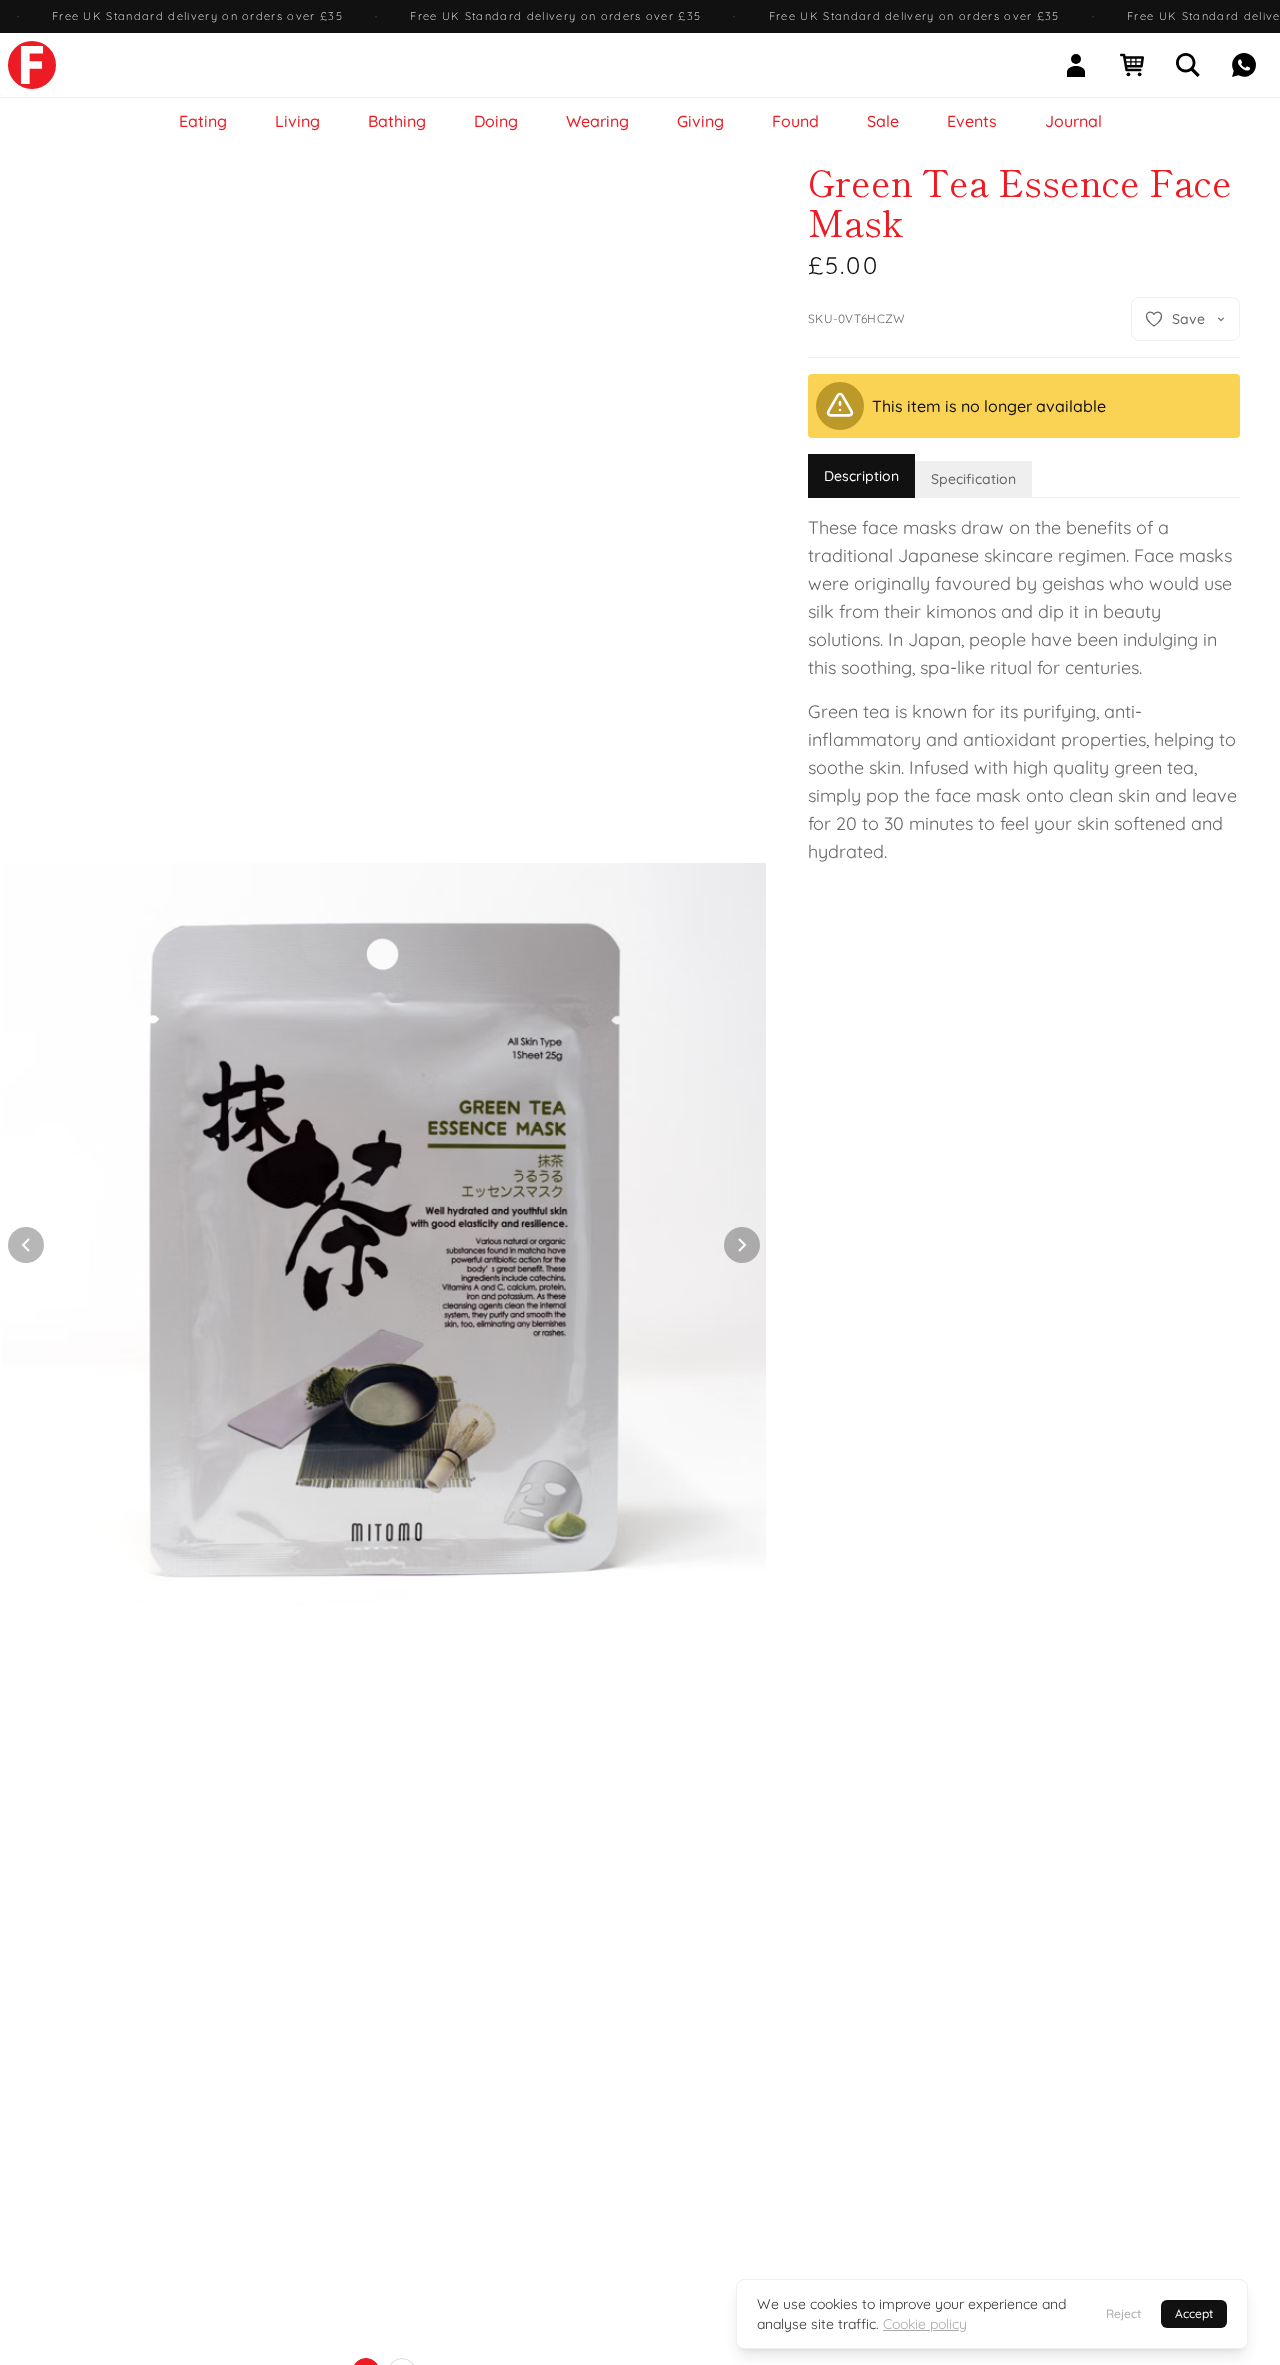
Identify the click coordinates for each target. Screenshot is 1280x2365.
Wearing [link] (597, 121)
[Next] (742, 1245)
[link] (32, 65)
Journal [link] (1073, 121)
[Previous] (26, 1245)
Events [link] (972, 121)
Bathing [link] (397, 121)
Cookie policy (925, 2324)
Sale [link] (883, 121)
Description (861, 476)
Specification (973, 479)
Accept (1194, 2313)
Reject (1123, 2313)
